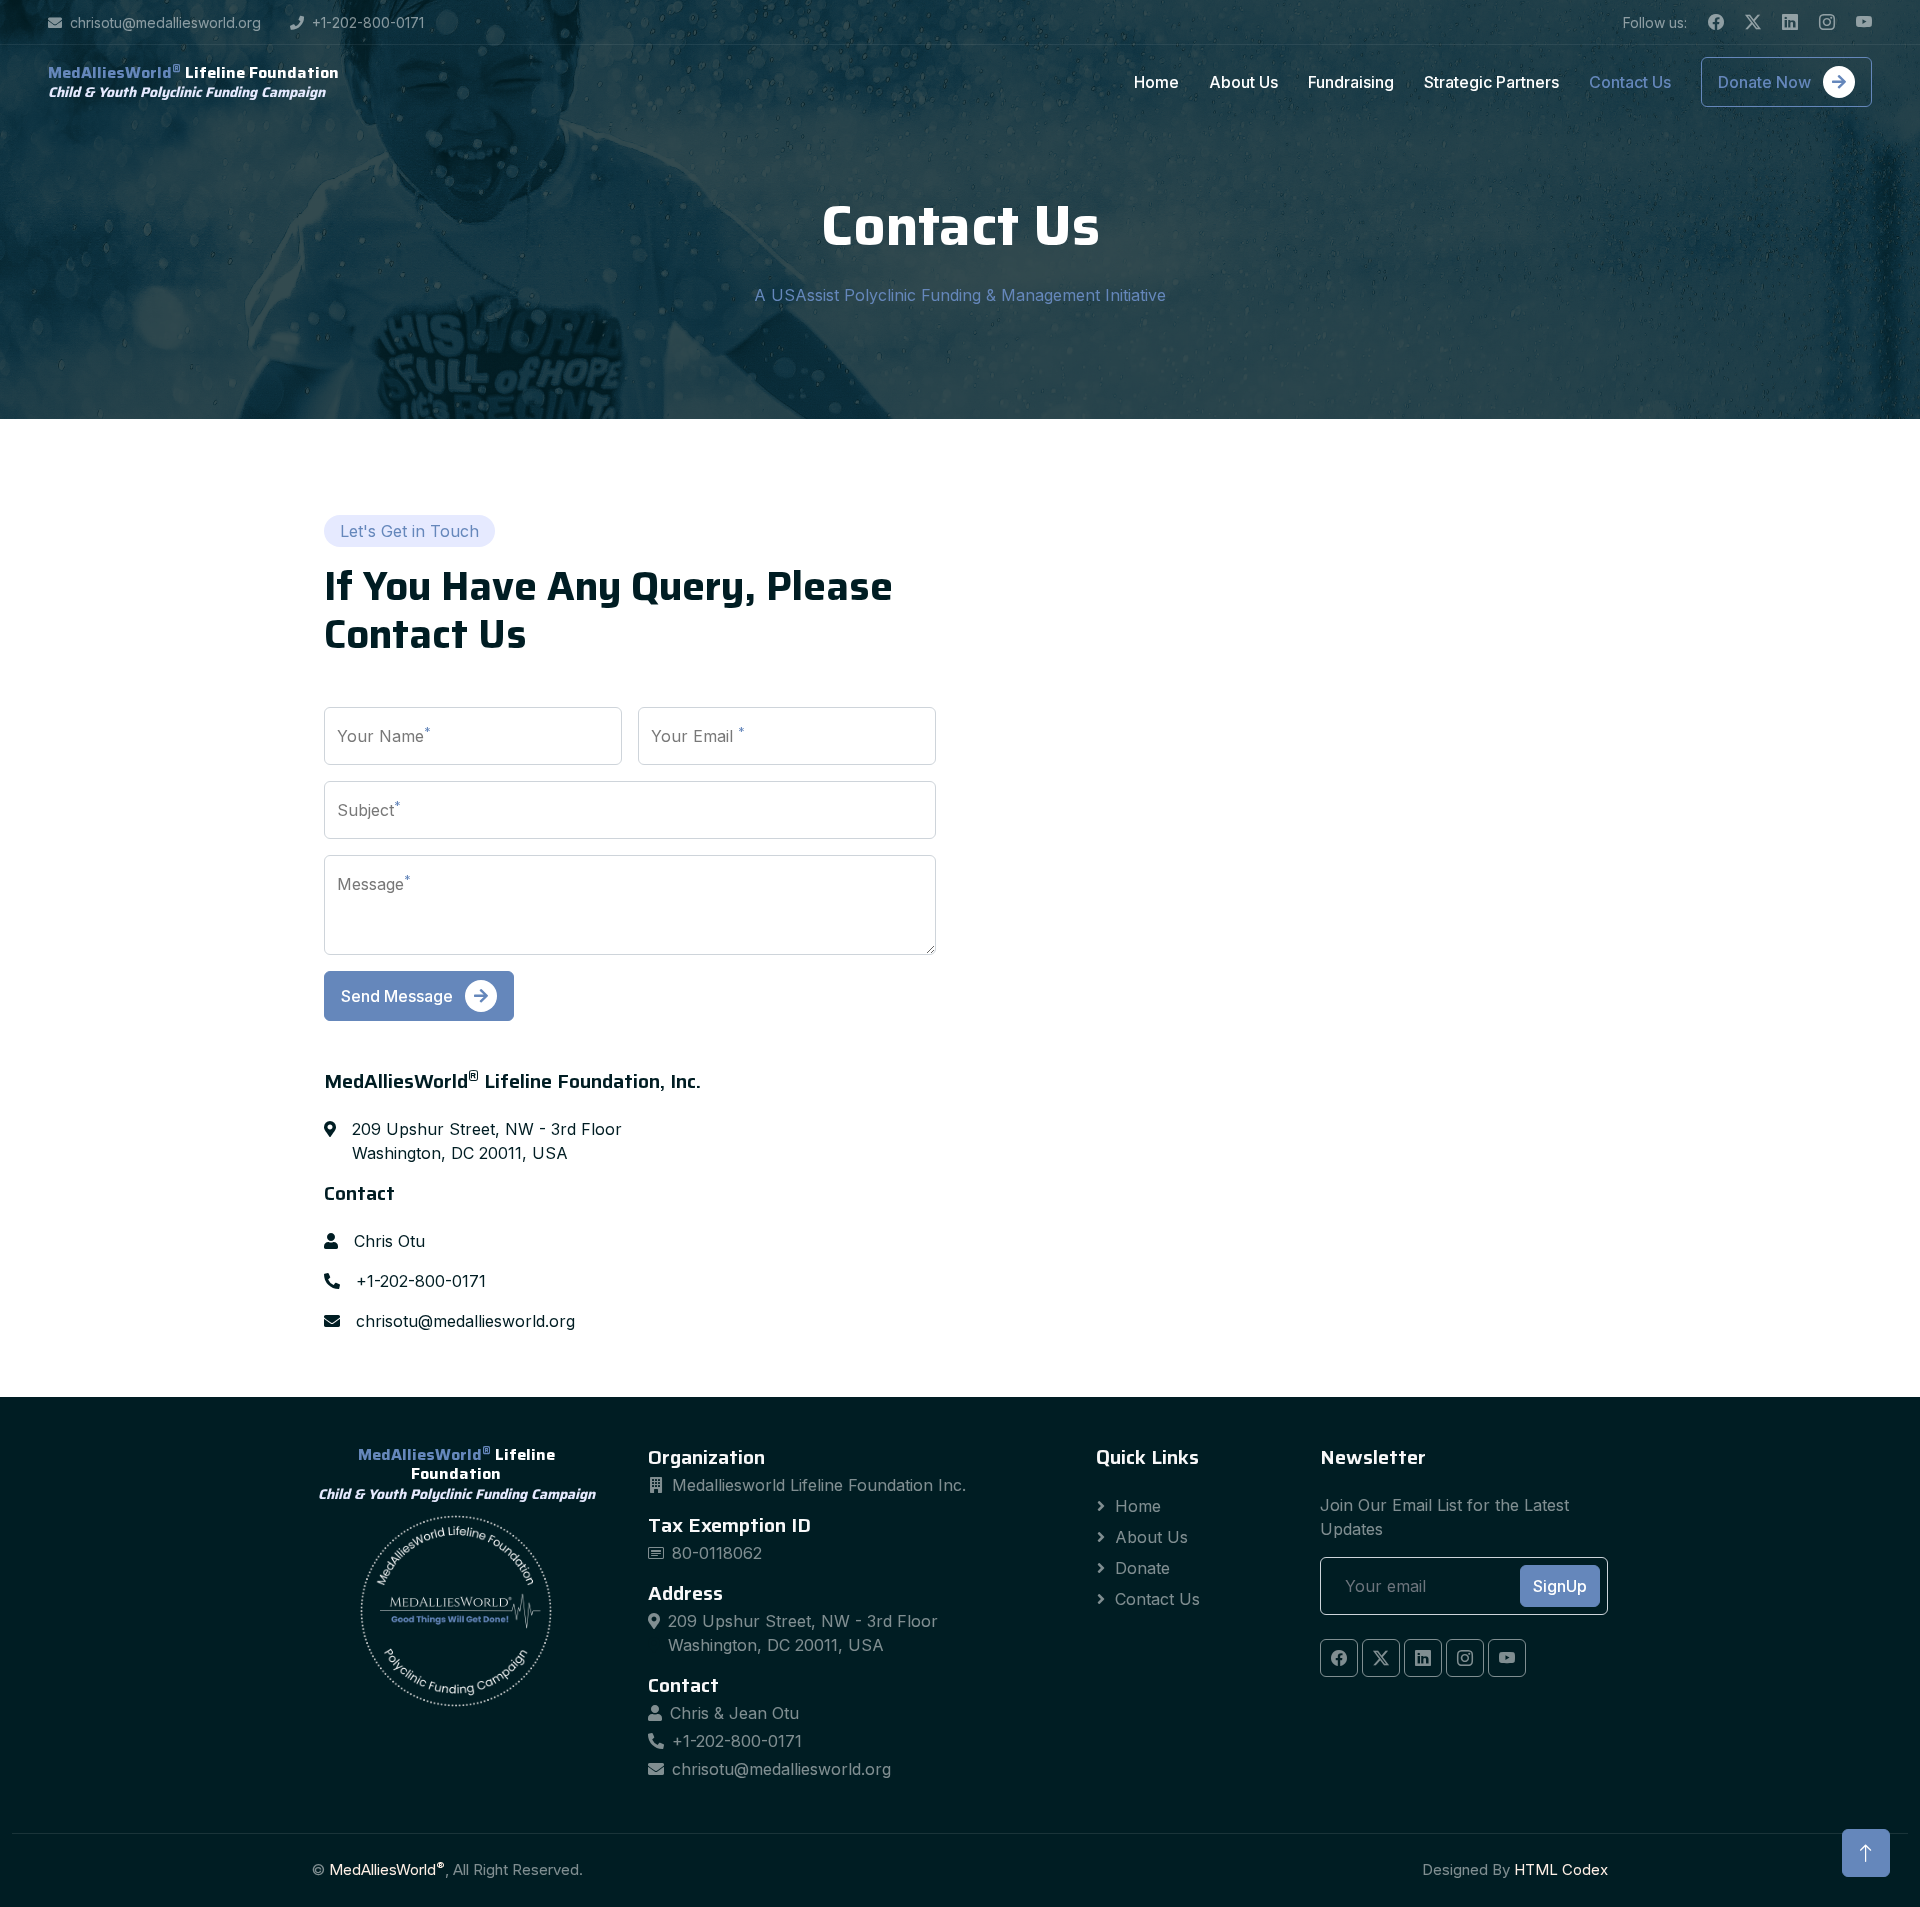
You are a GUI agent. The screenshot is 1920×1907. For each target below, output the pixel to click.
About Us (1243, 82)
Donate (1142, 1568)
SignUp (1560, 1586)
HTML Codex (1561, 1869)
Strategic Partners (1491, 82)
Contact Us (1630, 82)
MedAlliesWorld (387, 1869)
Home (1156, 82)
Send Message (399, 996)
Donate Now (1766, 82)
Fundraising (1351, 82)
